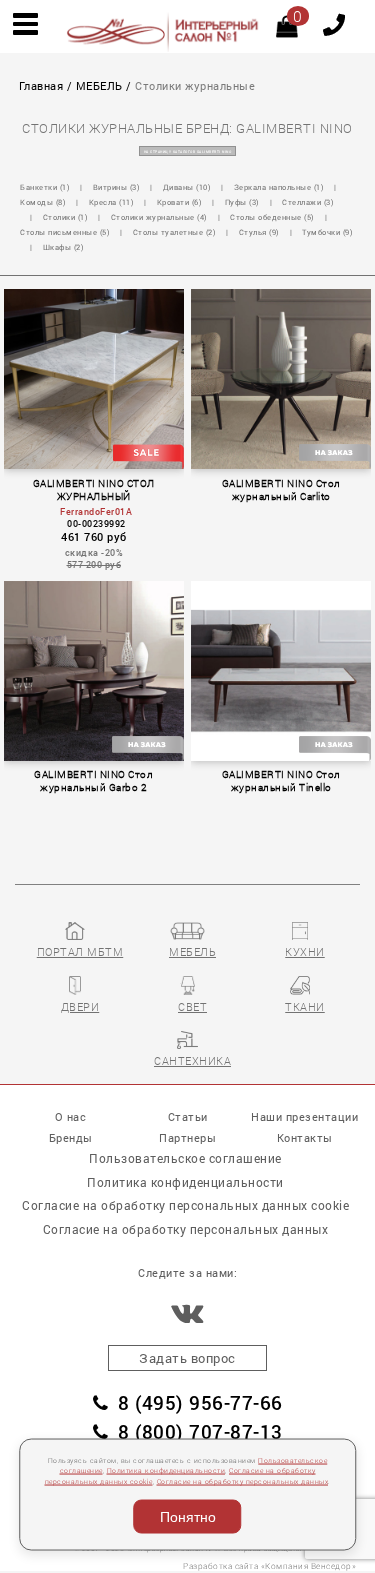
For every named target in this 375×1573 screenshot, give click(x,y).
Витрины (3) (117, 187)
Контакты (305, 1137)
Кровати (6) (180, 202)
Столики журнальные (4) (159, 217)
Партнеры (187, 1137)
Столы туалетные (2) (175, 232)
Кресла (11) (112, 202)
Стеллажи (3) (308, 202)
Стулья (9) (259, 232)
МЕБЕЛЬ (99, 86)
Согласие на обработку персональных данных (243, 1481)
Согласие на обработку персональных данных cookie (185, 1205)
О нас (71, 1116)
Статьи (188, 1116)
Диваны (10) (187, 187)
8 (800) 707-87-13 (200, 1431)
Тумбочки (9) (327, 232)
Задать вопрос (187, 1358)
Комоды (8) (43, 202)
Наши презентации (304, 1116)
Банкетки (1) (45, 187)
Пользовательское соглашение (185, 1158)
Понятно (188, 1517)
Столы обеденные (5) (272, 217)
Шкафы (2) (64, 247)
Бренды (71, 1137)
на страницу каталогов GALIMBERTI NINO (188, 151)
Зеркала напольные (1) (279, 187)
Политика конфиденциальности (166, 1470)
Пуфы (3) (242, 202)
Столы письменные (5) (65, 232)
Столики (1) (66, 217)
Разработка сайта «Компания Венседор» (269, 1565)
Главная (41, 86)
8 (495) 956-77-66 (200, 1402)
